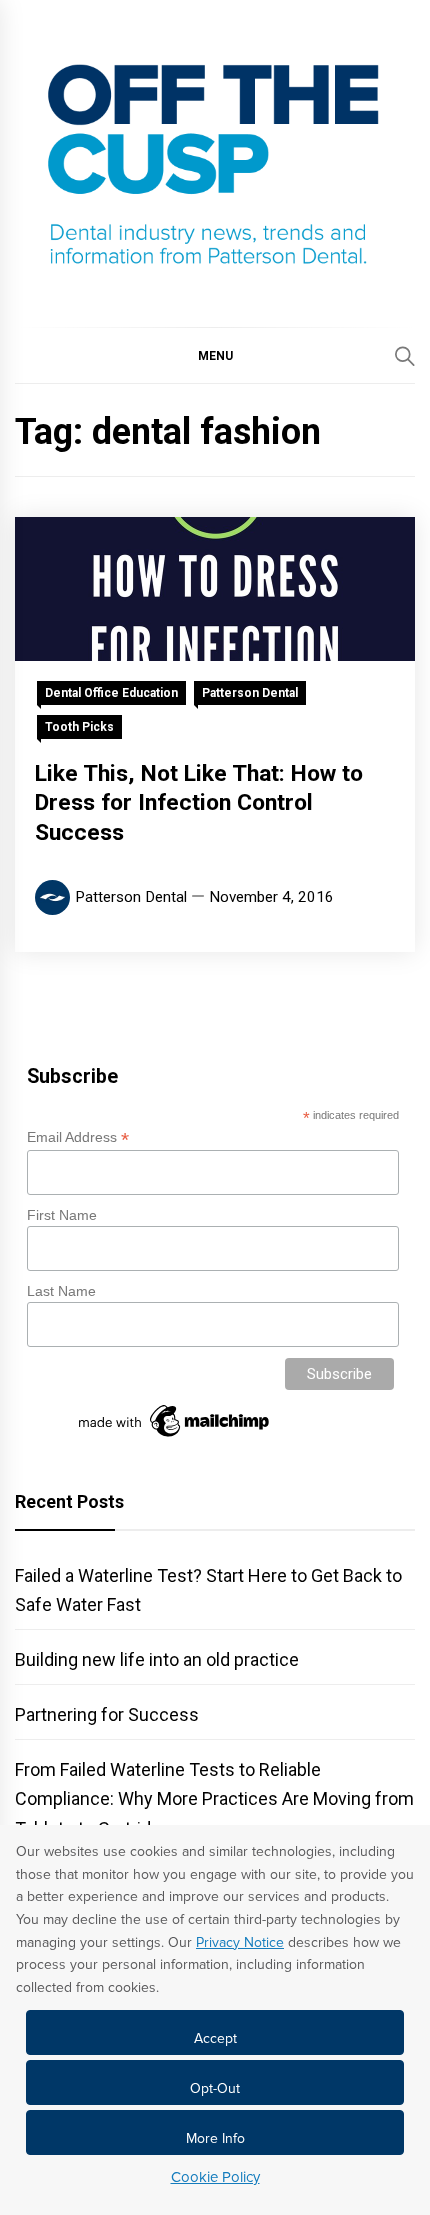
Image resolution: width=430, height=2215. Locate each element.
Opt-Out (215, 2088)
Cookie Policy (215, 2177)
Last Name (61, 1291)
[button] (215, 355)
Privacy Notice (240, 1942)
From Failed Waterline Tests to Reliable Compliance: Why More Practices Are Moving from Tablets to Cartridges (214, 1798)
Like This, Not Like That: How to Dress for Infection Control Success (199, 803)
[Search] (405, 356)
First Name (62, 1215)
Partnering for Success (107, 1714)
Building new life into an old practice (157, 1659)
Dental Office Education (111, 693)
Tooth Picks (79, 727)
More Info (215, 2138)
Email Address (78, 1137)
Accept (215, 2038)
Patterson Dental (250, 693)
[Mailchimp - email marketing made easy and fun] (175, 1437)
